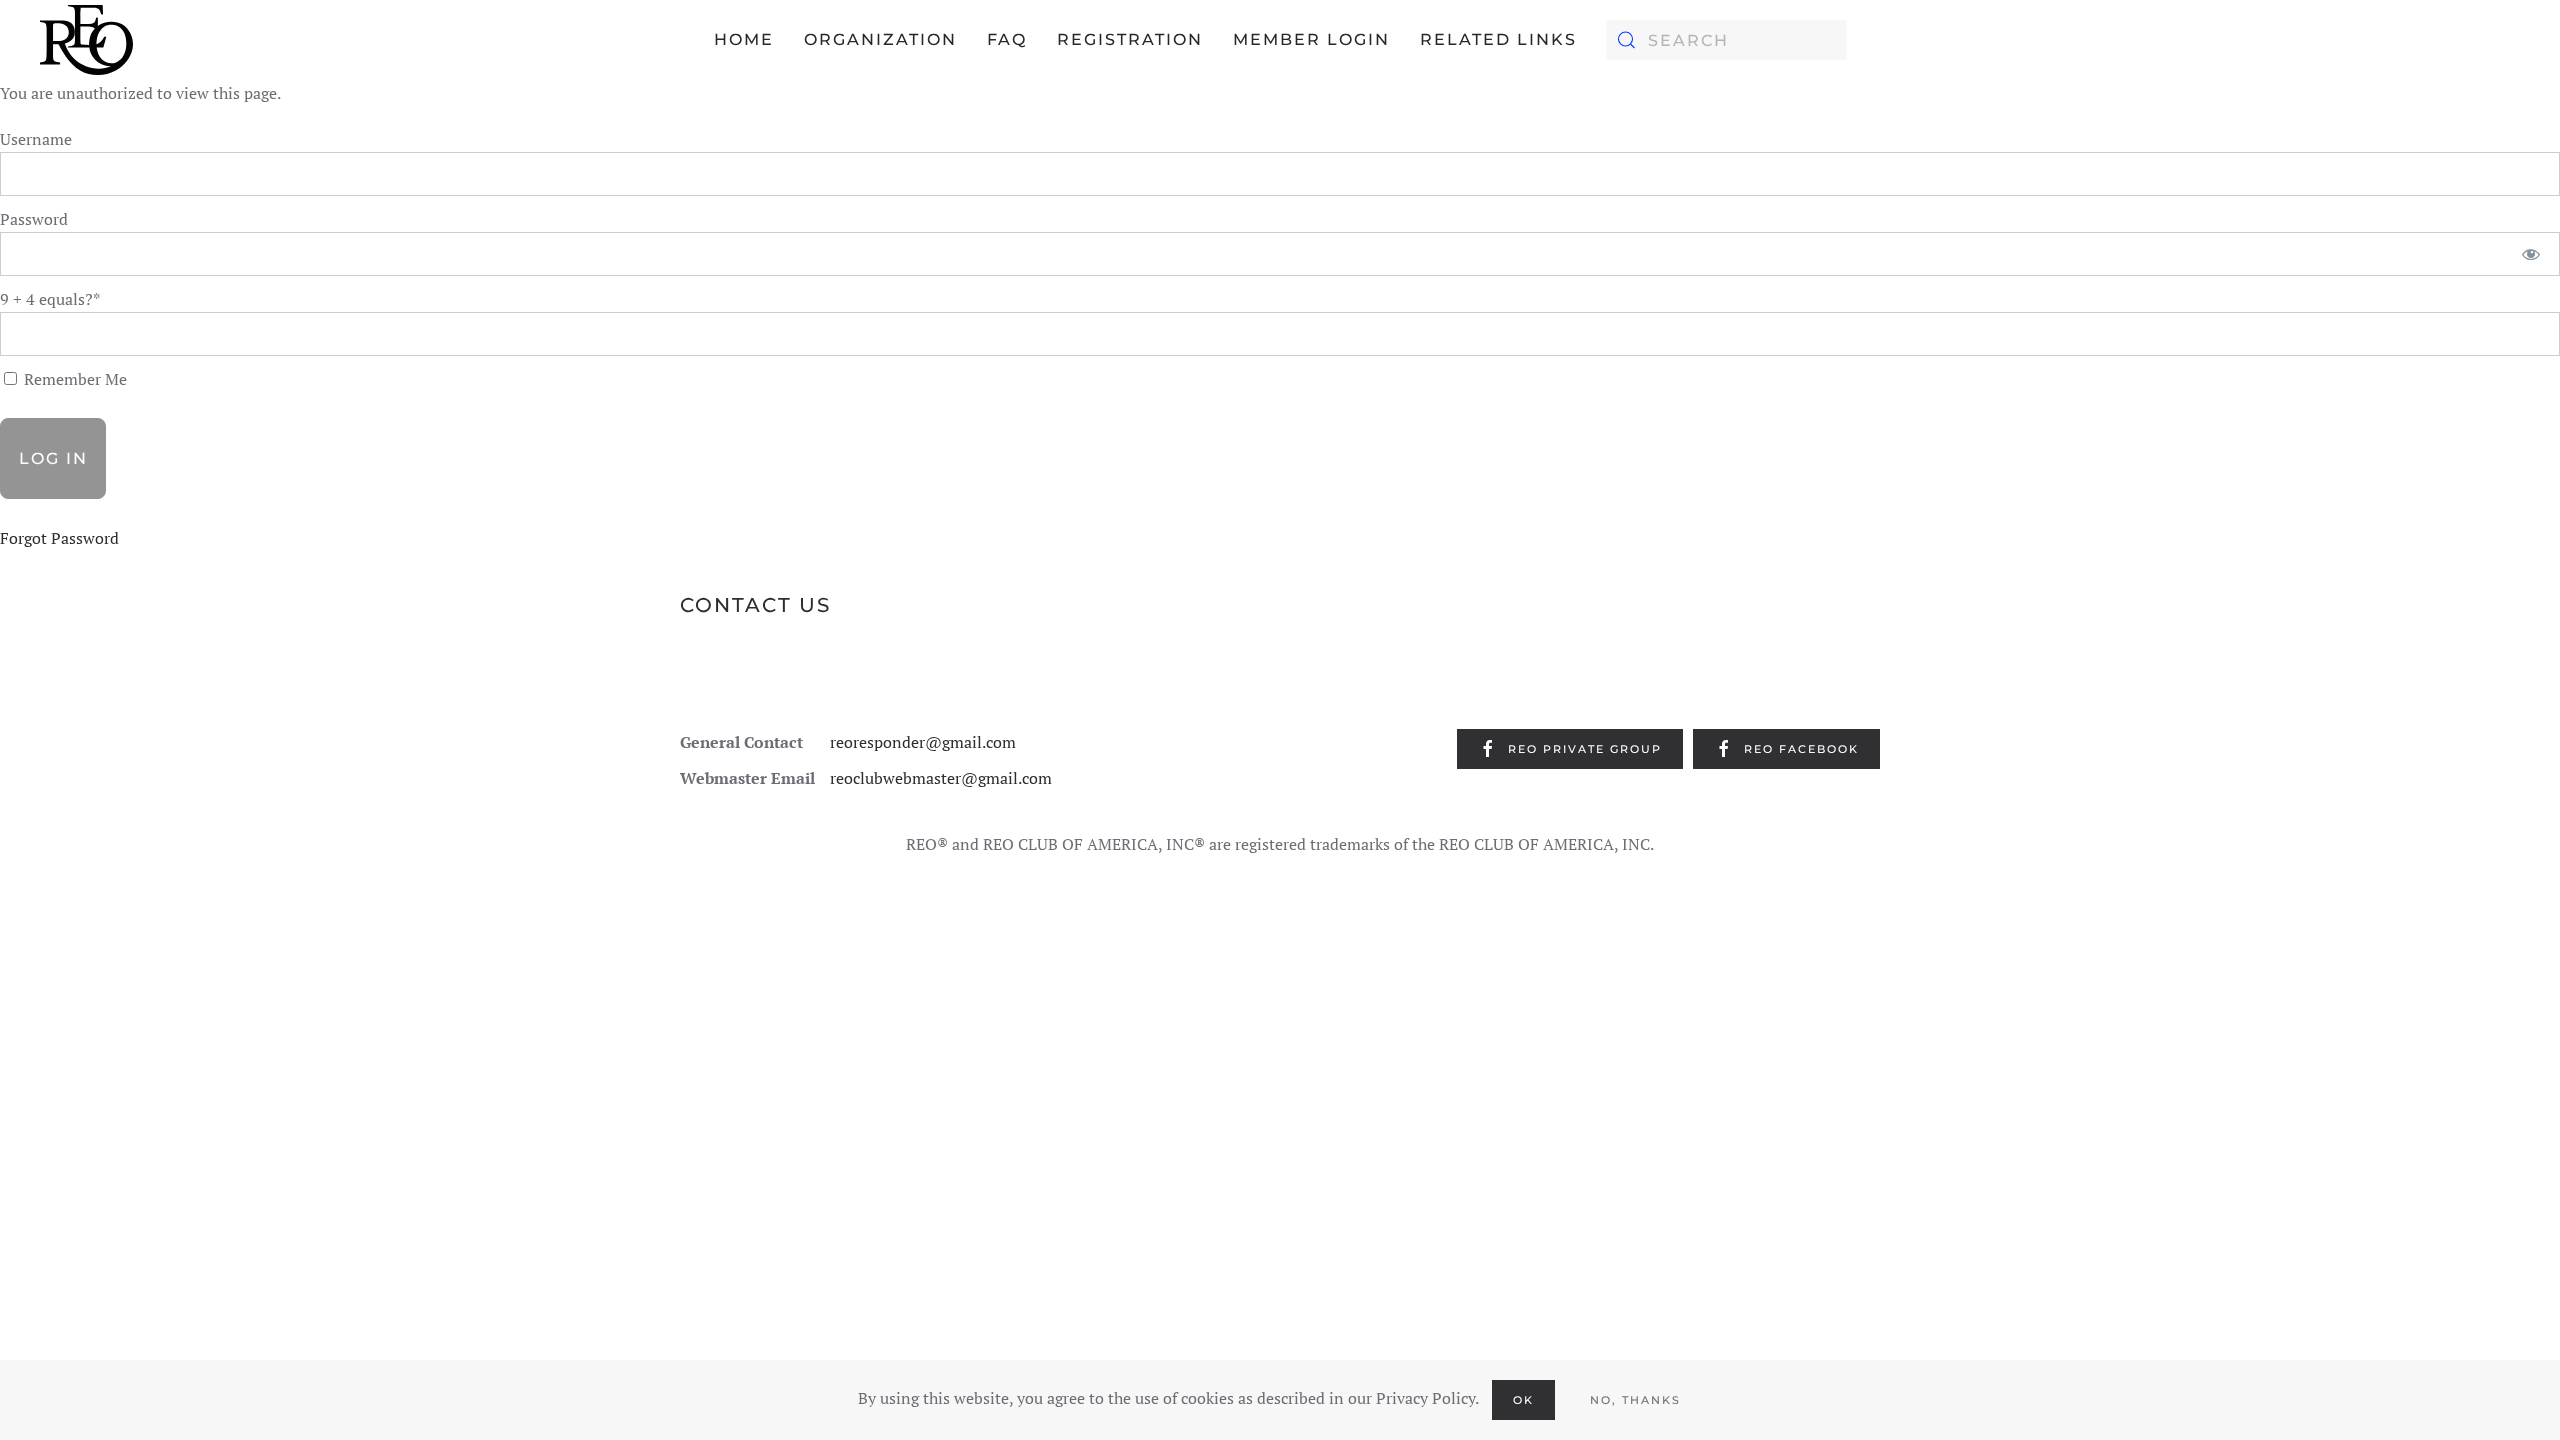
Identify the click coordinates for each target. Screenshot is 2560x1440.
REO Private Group (1585, 749)
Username (36, 139)
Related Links (1498, 39)
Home (744, 39)
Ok (1523, 1400)
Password (34, 219)
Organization (880, 39)
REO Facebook (1801, 749)
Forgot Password (59, 538)
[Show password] (2531, 254)
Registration (1130, 39)
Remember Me (73, 379)
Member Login (1311, 39)
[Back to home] (86, 40)
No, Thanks (1635, 1400)
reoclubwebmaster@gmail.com (941, 778)
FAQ (1007, 39)
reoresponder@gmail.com (923, 742)
